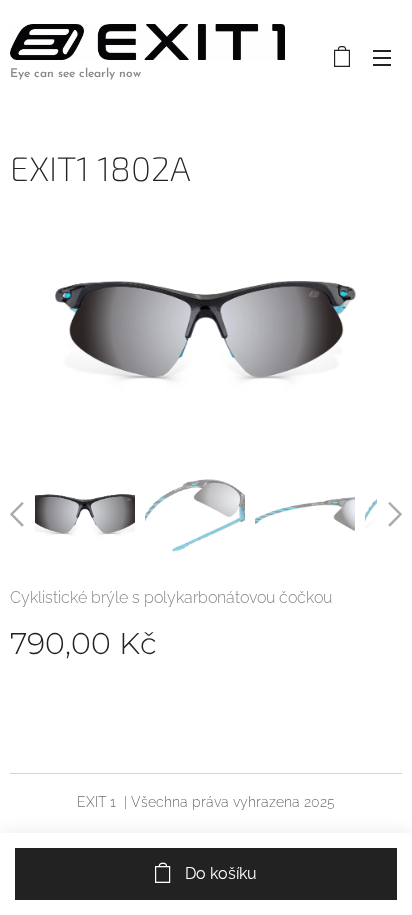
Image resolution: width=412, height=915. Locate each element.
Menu (382, 57)
